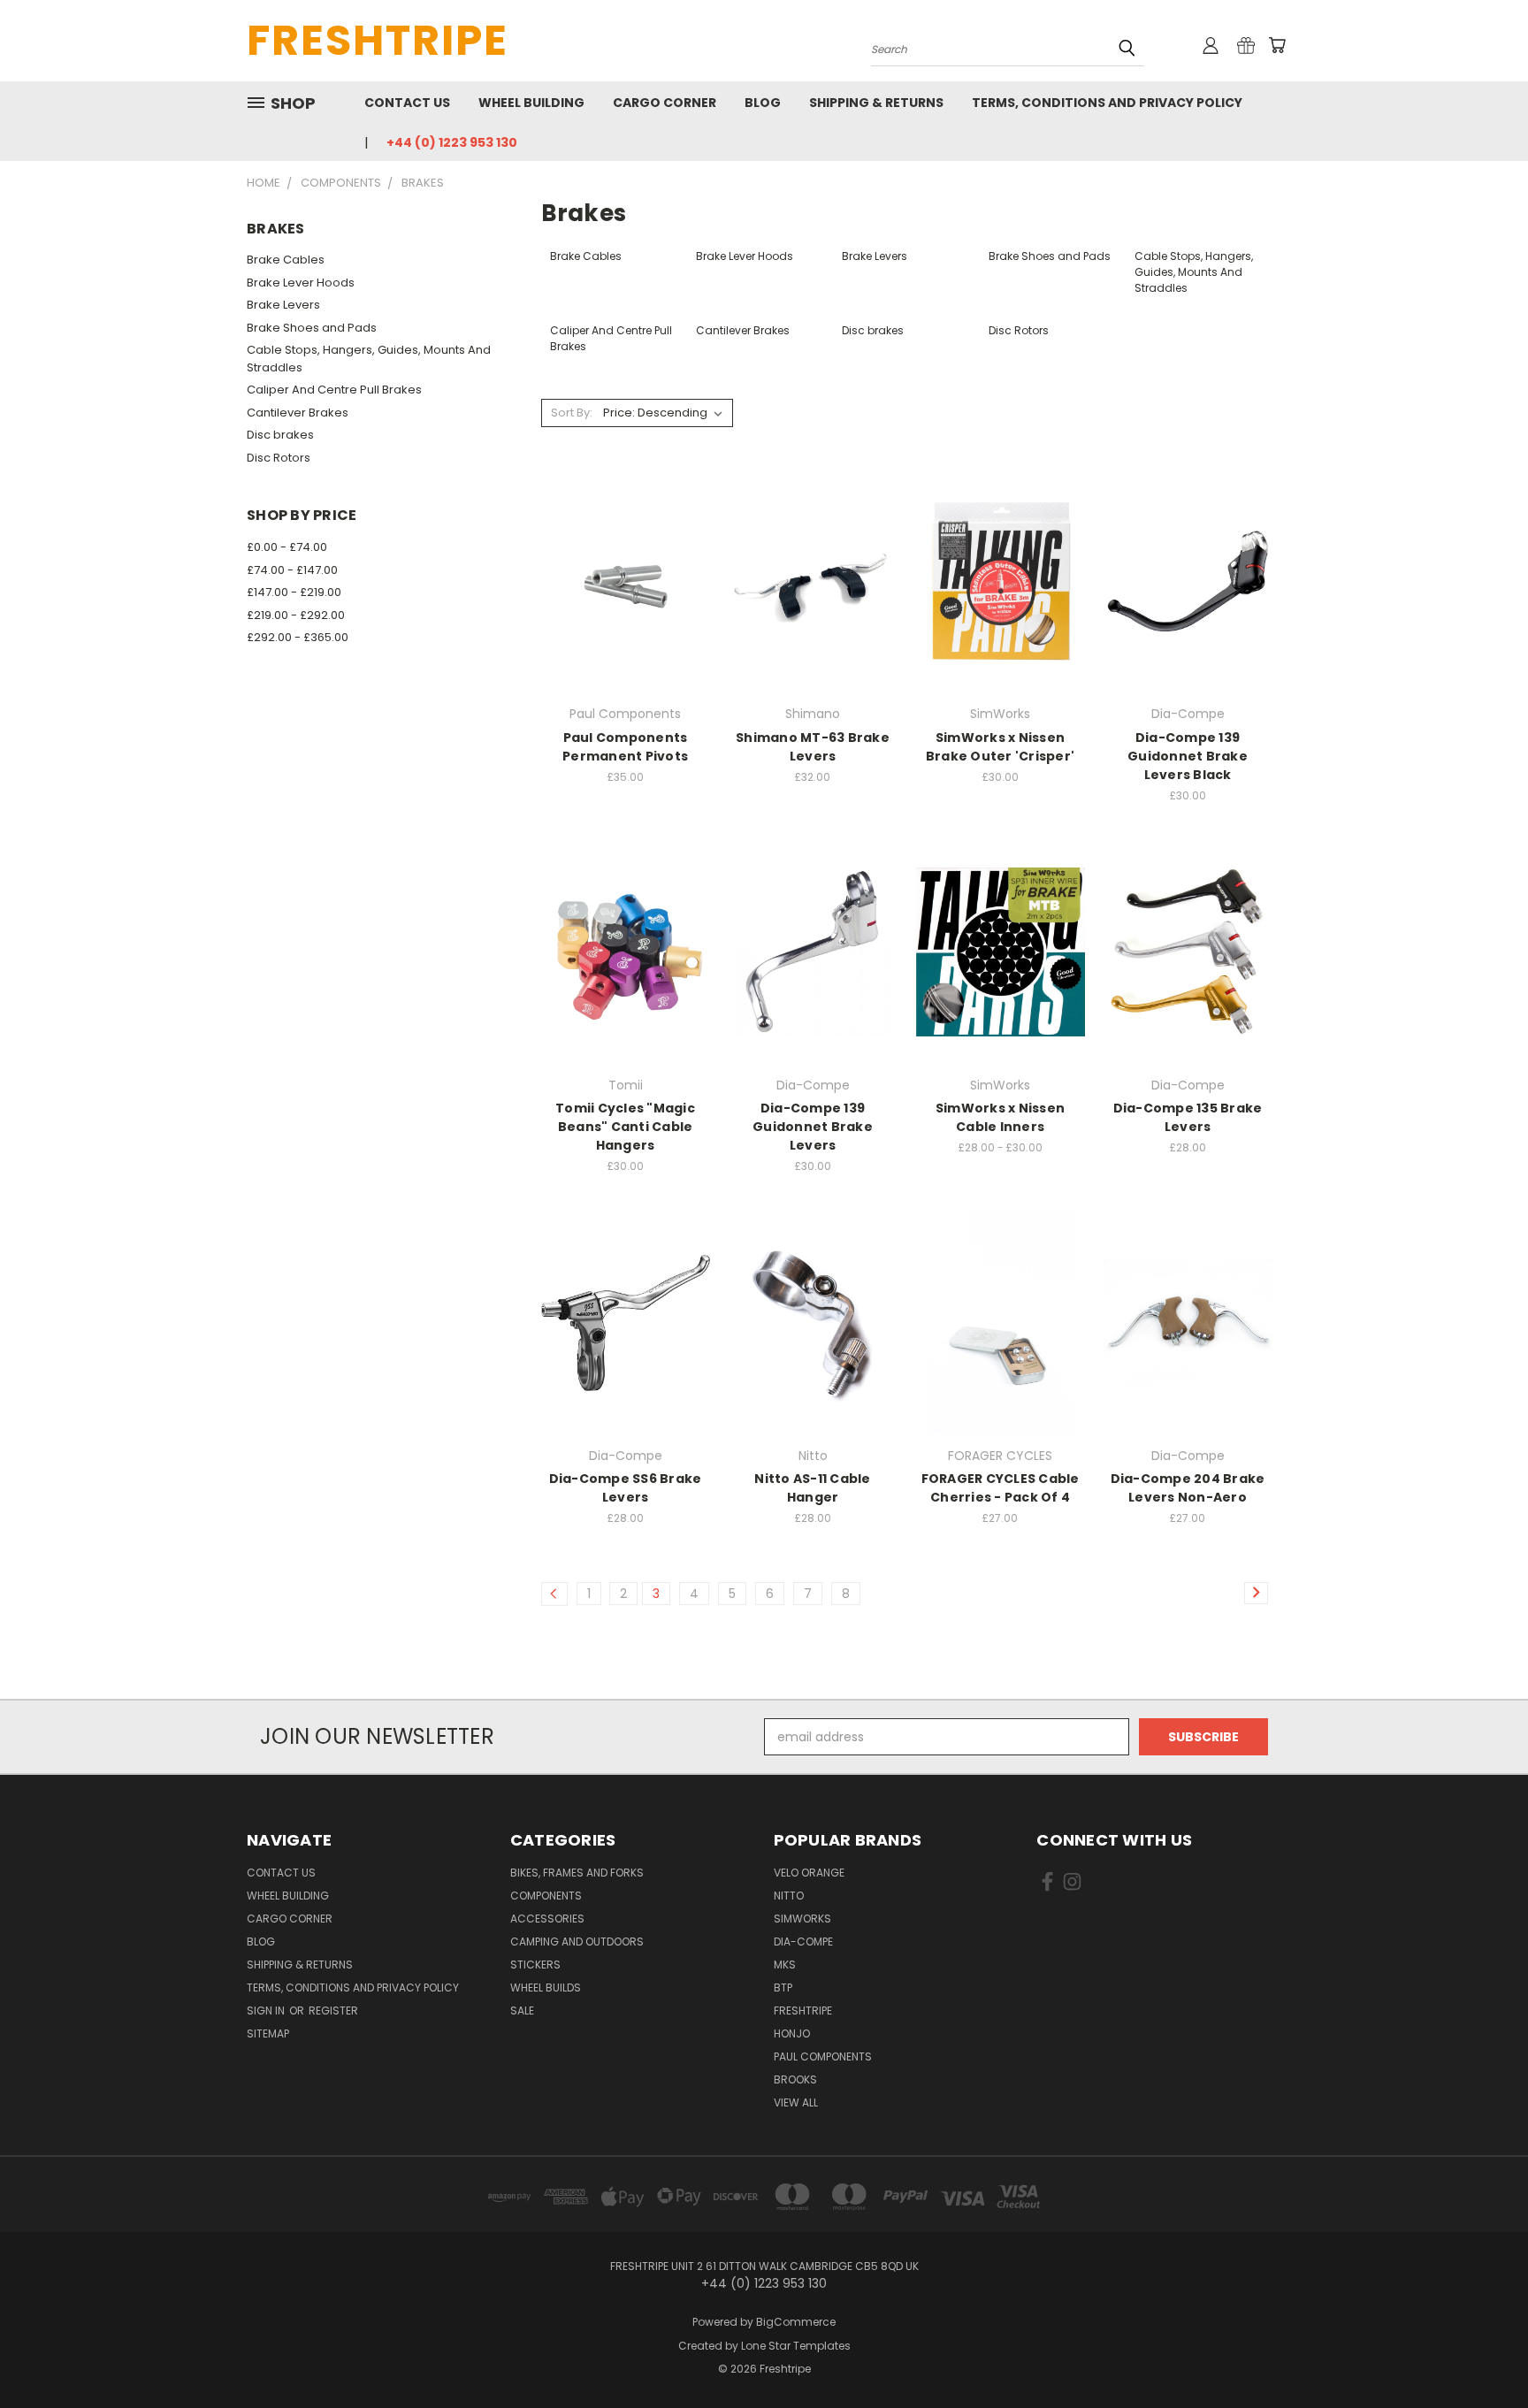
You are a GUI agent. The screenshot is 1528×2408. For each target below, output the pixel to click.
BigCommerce (796, 2322)
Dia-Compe (803, 1942)
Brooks (795, 2079)
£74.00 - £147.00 (292, 570)
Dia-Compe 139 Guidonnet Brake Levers (813, 1127)
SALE (522, 2010)
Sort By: (572, 413)
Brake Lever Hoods (301, 283)
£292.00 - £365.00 (298, 637)
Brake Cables (286, 260)
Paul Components (823, 2056)
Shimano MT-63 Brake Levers (813, 747)
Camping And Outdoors (577, 1942)
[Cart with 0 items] (1277, 45)
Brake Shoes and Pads (312, 328)
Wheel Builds (546, 1988)
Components (546, 1896)
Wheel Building (531, 103)
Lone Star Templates (796, 2346)
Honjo (792, 2033)
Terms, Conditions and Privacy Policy (1107, 103)
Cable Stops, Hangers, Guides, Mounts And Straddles (369, 359)
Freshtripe (803, 2010)
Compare (619, 580)
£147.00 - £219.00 (294, 592)
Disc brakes (280, 435)
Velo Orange (809, 1873)
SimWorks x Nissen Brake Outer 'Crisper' (1000, 747)
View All (796, 2102)
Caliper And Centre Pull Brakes (334, 390)
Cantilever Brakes (298, 413)
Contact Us (407, 103)
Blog (763, 103)
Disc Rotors (279, 458)
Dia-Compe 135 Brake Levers (1188, 1117)
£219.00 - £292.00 (296, 615)
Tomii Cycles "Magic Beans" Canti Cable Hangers (625, 1127)
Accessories (547, 1919)
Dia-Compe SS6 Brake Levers (626, 1488)
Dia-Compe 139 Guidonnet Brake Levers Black (1188, 756)
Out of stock (813, 1353)
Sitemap (268, 2033)
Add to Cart (626, 612)
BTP (783, 1988)
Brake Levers (283, 305)
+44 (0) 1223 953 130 (452, 142)
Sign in (267, 2010)
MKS (785, 1965)
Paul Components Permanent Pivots (625, 747)
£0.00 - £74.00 (287, 547)
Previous (1482, 2353)
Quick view (625, 545)
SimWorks (802, 1919)
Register (333, 2010)
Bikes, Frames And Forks (577, 1873)
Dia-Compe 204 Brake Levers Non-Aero (1188, 1488)
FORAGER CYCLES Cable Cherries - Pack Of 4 (1001, 1488)
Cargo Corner (665, 103)
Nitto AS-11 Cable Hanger (812, 1488)
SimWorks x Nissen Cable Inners (1000, 1117)
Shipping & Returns (876, 103)
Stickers (535, 1965)
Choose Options (1001, 612)
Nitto (789, 1896)
